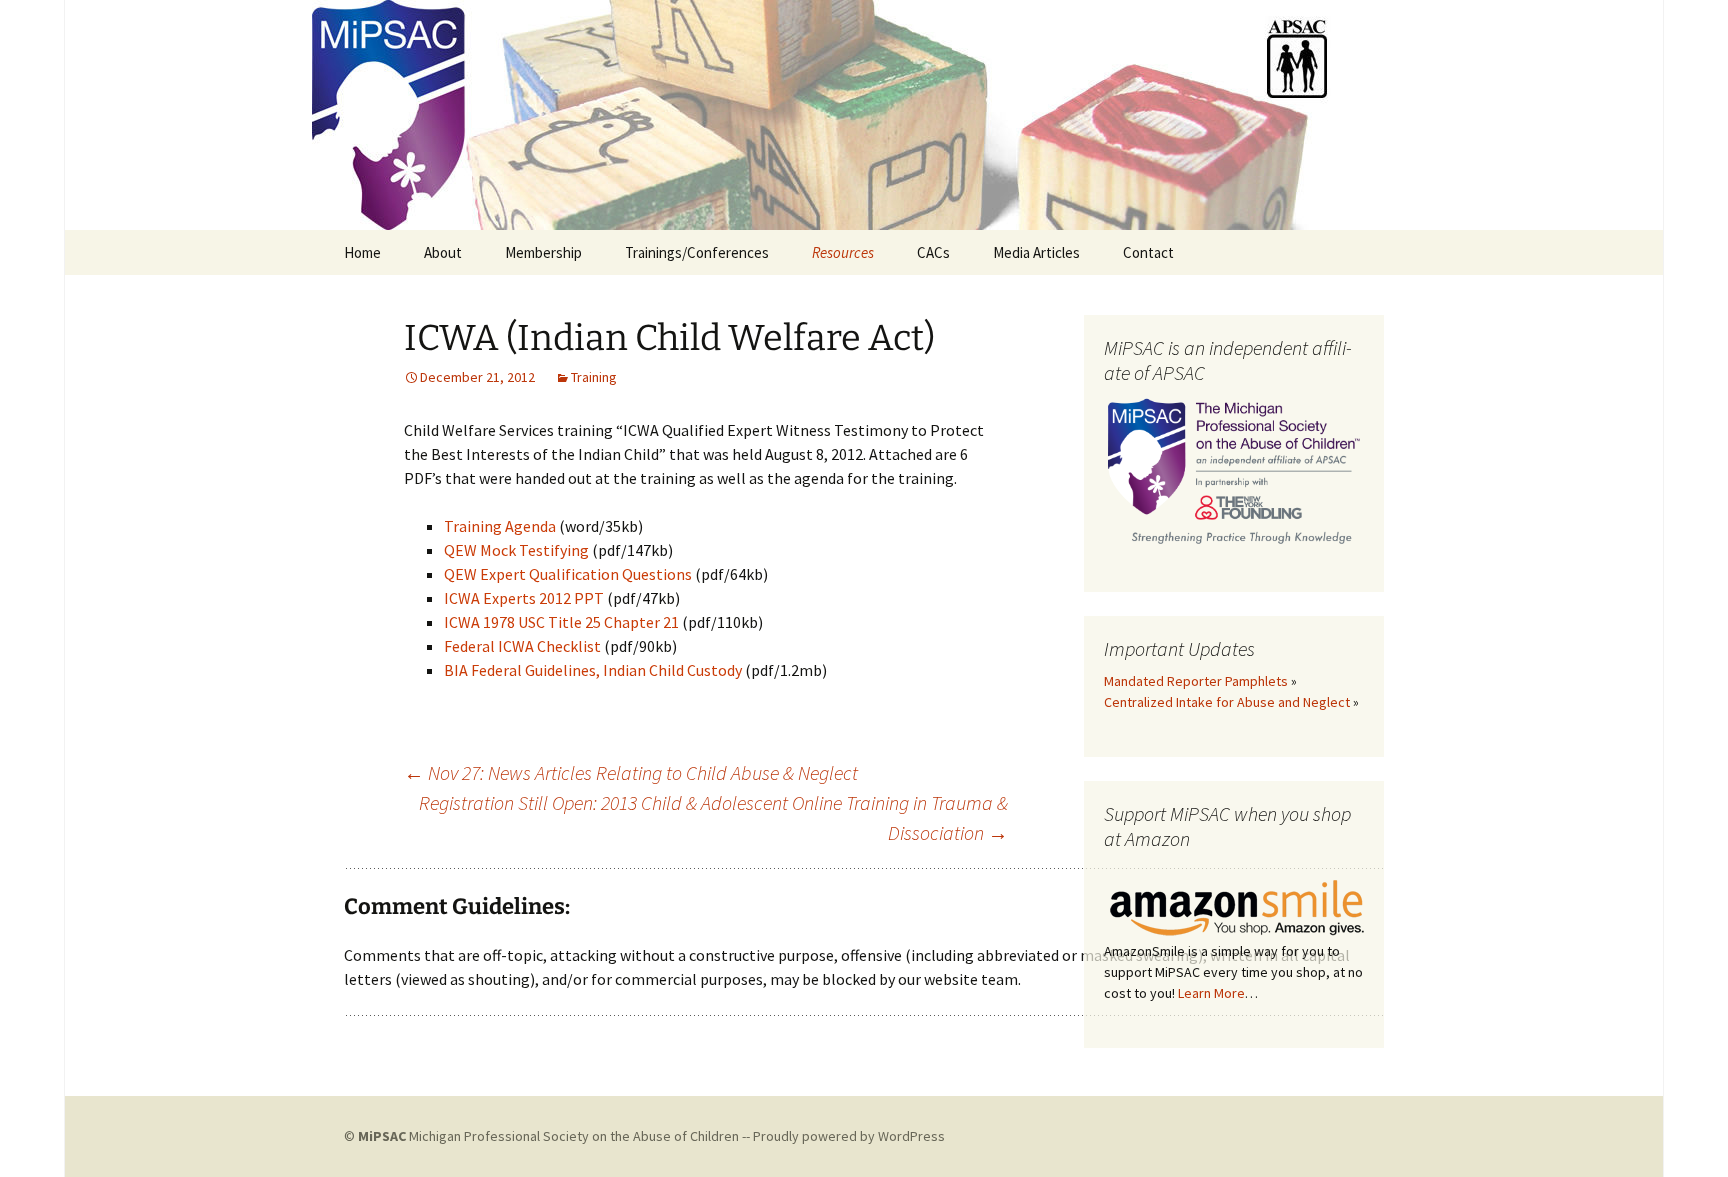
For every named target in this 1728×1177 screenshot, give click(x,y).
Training (594, 377)
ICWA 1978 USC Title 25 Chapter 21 (561, 622)
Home (362, 252)
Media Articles (1036, 252)
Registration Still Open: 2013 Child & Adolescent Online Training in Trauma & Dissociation (713, 817)
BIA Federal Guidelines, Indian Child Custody (593, 670)
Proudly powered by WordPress (849, 1136)
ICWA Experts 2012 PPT (524, 598)
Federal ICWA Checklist (522, 646)
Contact (1148, 252)
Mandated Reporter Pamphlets (1196, 681)
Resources (843, 252)
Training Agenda (500, 526)
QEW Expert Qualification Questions (568, 574)
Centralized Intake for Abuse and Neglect (1227, 702)
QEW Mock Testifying (516, 550)
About (443, 252)
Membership (543, 252)
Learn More (1211, 993)
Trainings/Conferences (697, 252)
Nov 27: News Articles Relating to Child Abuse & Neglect (631, 772)
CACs (933, 252)
